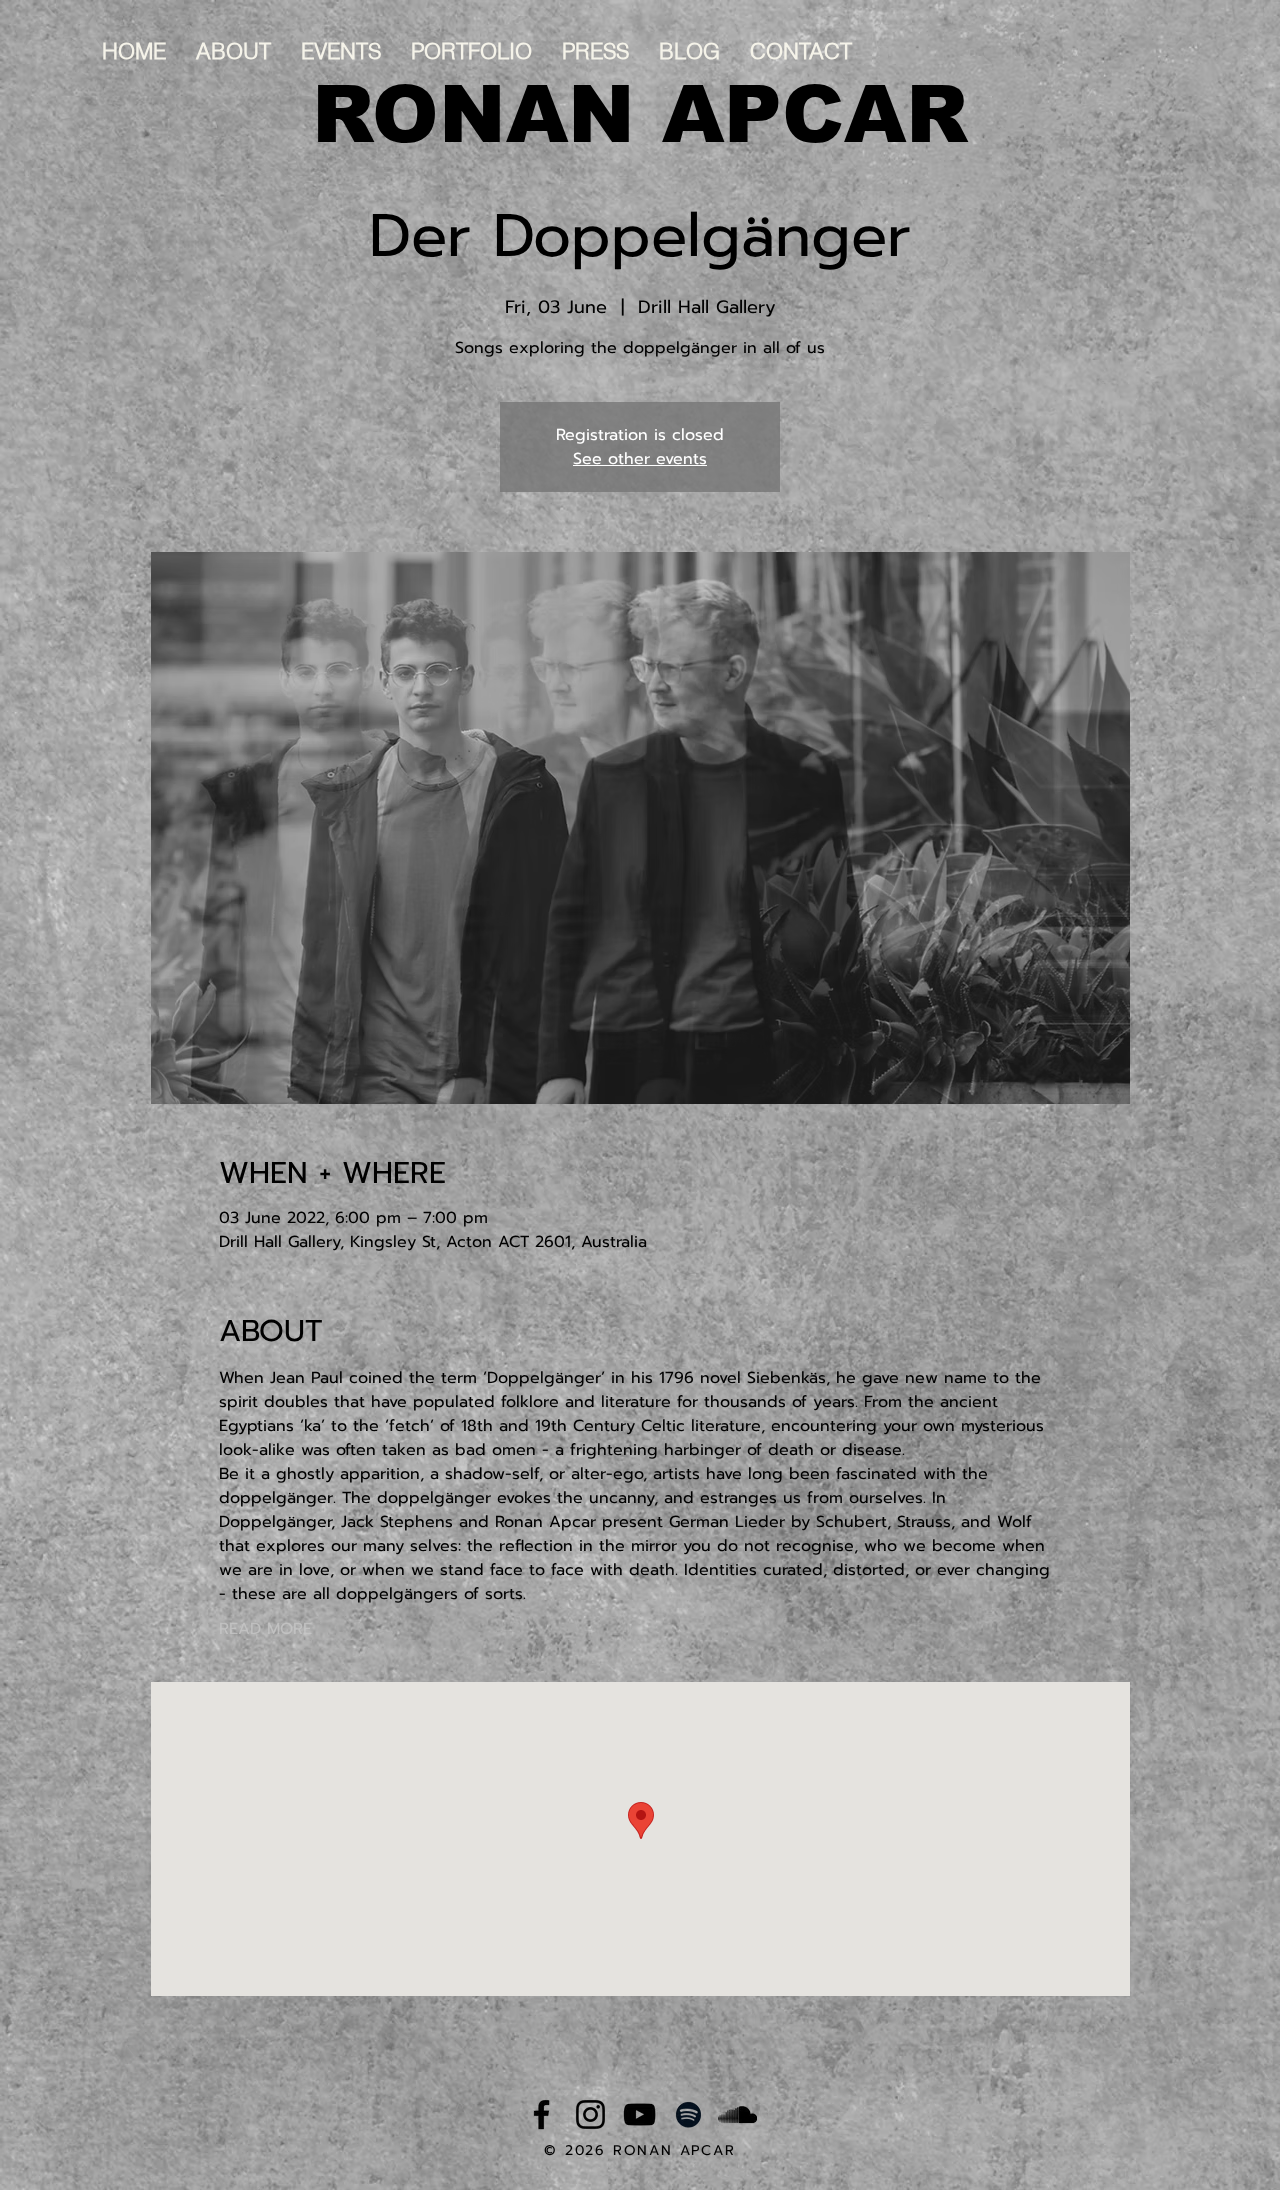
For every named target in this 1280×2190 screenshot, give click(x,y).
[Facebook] (541, 2114)
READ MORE (265, 1629)
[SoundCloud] (737, 2114)
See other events (640, 459)
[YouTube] (639, 2114)
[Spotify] (688, 2114)
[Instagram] (590, 2114)
